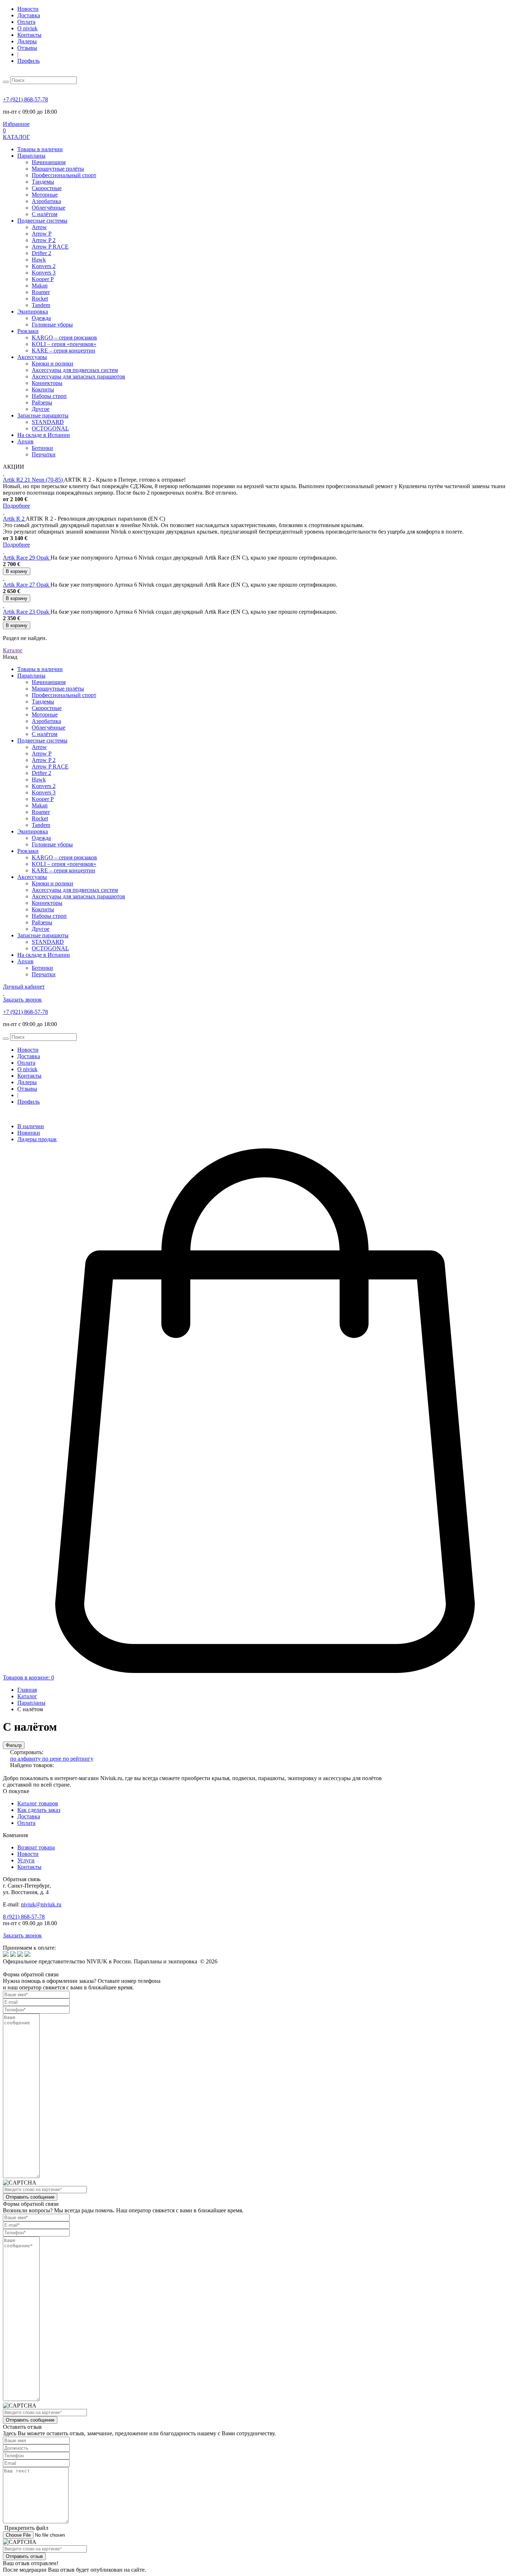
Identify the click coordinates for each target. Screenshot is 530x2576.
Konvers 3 (44, 273)
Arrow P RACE (50, 247)
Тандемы (43, 182)
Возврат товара (36, 1847)
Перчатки (44, 454)
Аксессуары (32, 357)
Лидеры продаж (37, 1139)
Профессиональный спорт (64, 175)
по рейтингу (78, 1759)
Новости (28, 9)
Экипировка (33, 312)
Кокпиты (43, 389)
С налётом (45, 214)
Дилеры (27, 41)
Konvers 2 (44, 266)
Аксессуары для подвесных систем (75, 370)
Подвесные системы (42, 221)
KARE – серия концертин (63, 351)
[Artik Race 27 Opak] (4, 578)
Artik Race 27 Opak (27, 585)
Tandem (41, 305)
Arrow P (42, 234)
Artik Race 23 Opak (27, 612)
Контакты (29, 35)
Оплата (26, 22)
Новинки (29, 1133)
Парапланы (31, 156)
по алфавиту (26, 1759)
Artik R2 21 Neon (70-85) (33, 480)
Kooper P (43, 279)
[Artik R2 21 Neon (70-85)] (4, 473)
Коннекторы (47, 383)
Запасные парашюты (43, 415)
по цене (52, 1759)
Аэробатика (46, 201)
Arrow (39, 227)
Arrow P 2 (44, 240)
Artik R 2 (14, 519)
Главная (27, 1690)
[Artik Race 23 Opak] (4, 605)
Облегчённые (48, 208)
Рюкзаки (28, 331)
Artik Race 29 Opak (27, 558)
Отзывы (27, 48)
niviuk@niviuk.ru (41, 1904)
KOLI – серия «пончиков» (64, 344)
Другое (41, 409)
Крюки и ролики (52, 363)
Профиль (28, 61)
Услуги (26, 1860)
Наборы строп (49, 396)
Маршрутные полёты (58, 169)
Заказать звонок (22, 1935)
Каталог (27, 1696)
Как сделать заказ (39, 1810)
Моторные (45, 195)
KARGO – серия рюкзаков (64, 338)
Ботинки (42, 448)
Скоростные (47, 188)
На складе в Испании (44, 435)
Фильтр (14, 1745)
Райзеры (42, 402)
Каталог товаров (38, 1803)
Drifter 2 (41, 253)
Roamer (41, 292)
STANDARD (48, 422)
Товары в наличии (40, 149)
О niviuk (27, 28)
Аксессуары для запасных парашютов (78, 376)
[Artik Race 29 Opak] (4, 551)
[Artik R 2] (4, 512)
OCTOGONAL (50, 428)
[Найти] (6, 82)
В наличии (31, 1126)
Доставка (29, 15)
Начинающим (49, 162)
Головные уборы (52, 325)
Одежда (41, 318)
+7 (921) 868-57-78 (25, 99)
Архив (25, 441)
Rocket (40, 299)
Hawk (39, 260)
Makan (40, 286)
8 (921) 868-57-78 (24, 1917)
